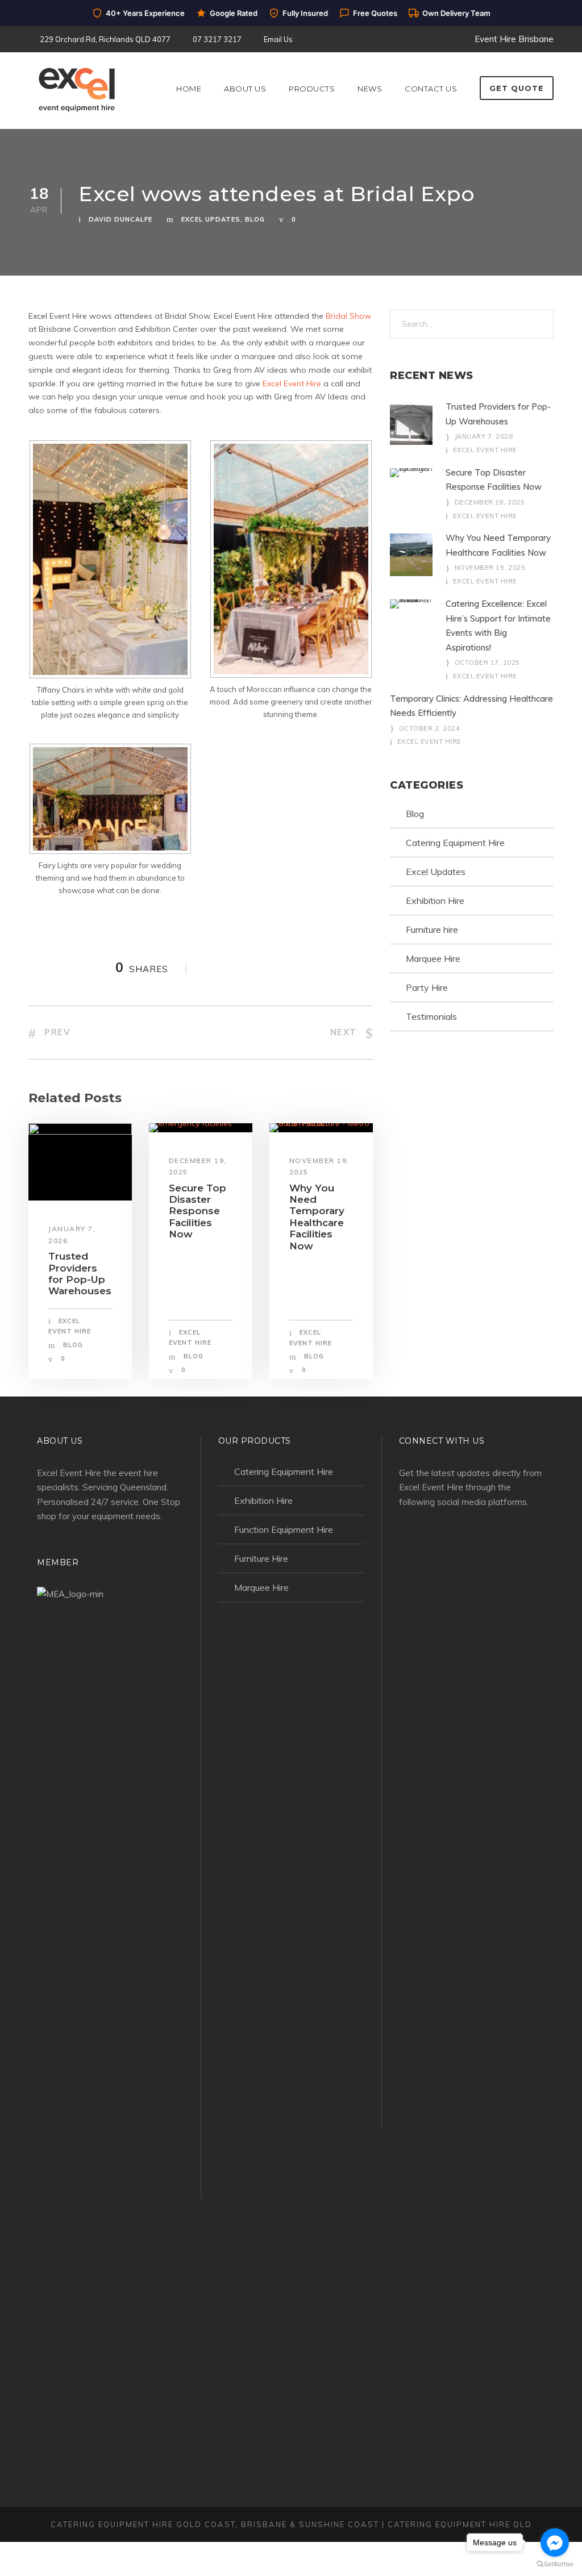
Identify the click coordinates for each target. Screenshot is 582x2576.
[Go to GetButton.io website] (555, 2564)
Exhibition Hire (435, 901)
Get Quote (517, 88)
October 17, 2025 (487, 662)
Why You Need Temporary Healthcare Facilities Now (317, 1217)
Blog (255, 219)
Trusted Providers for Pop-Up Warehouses (80, 1274)
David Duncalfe (120, 219)
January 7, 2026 (484, 436)
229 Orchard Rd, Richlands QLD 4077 (105, 39)
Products (312, 89)
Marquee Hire (433, 958)
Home (189, 89)
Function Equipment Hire (284, 1529)
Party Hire (427, 987)
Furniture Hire (261, 1558)
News (370, 89)
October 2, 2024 (430, 728)
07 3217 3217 (217, 39)
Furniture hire (432, 929)
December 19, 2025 (490, 502)
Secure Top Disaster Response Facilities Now (198, 1211)
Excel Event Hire (292, 384)
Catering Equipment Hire (455, 843)
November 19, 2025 (490, 568)
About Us (245, 89)
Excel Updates (211, 219)
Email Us (278, 39)
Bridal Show (348, 316)
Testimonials (431, 1016)
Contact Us (431, 89)
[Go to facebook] (555, 2542)
